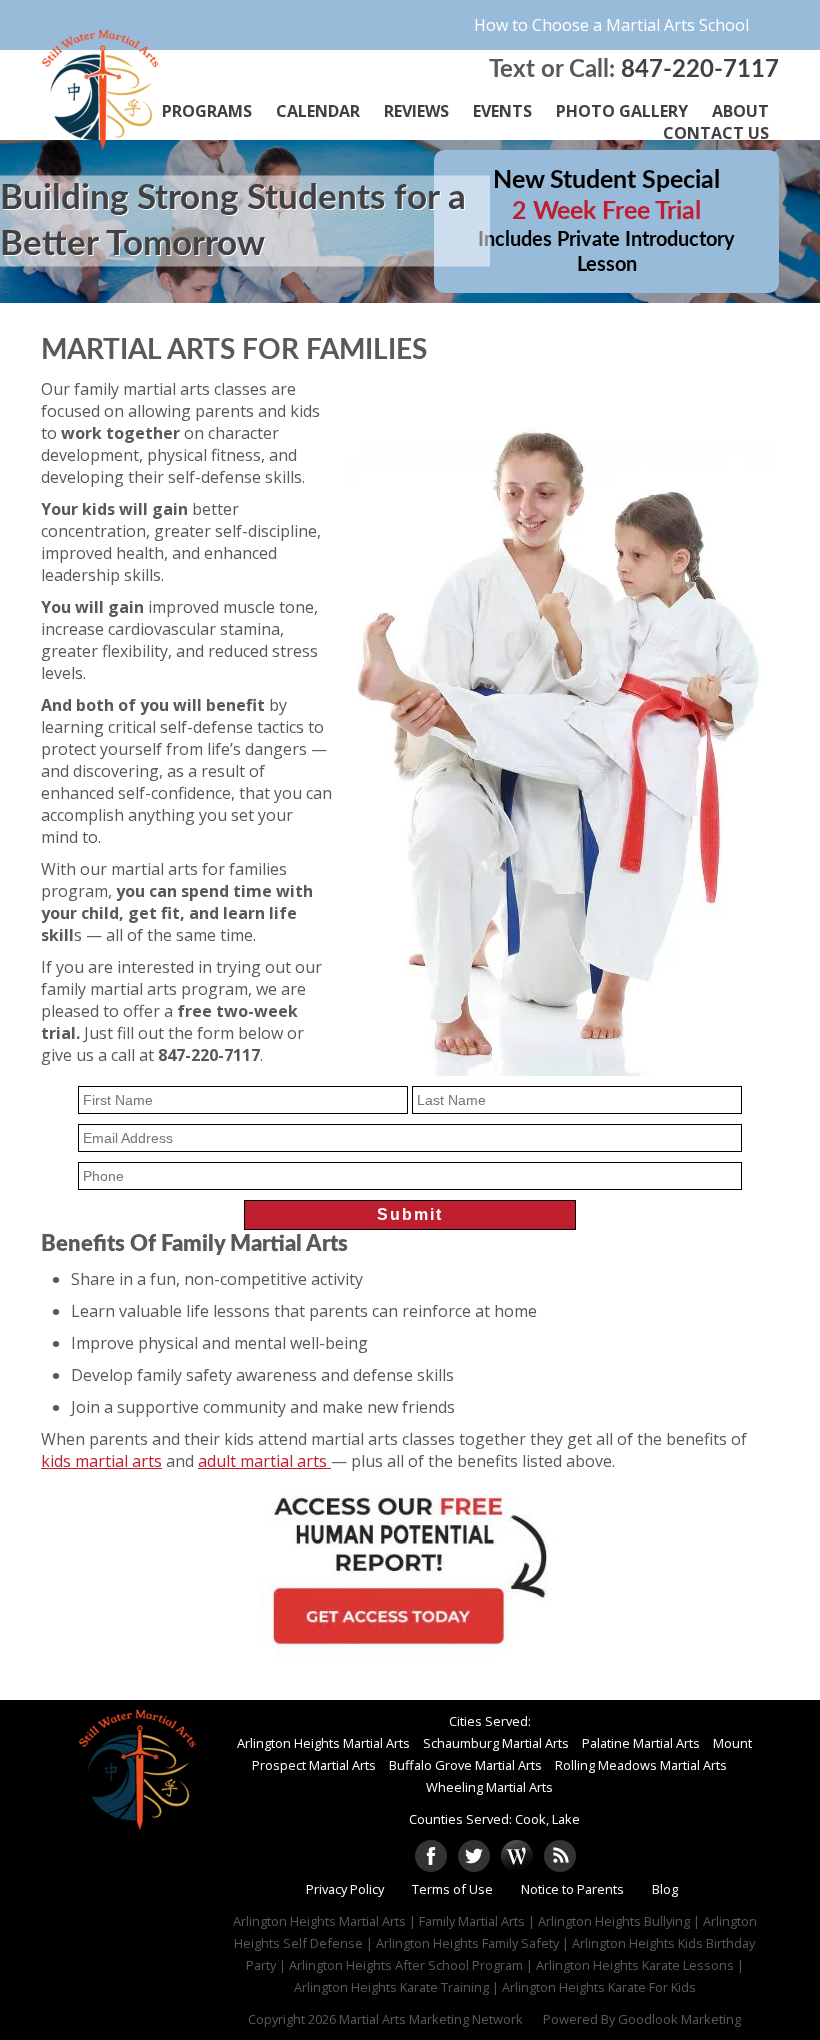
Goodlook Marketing (679, 2019)
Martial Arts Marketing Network (431, 2019)
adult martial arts (264, 1461)
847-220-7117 (700, 70)
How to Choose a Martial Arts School (611, 25)
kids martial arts (101, 1461)
